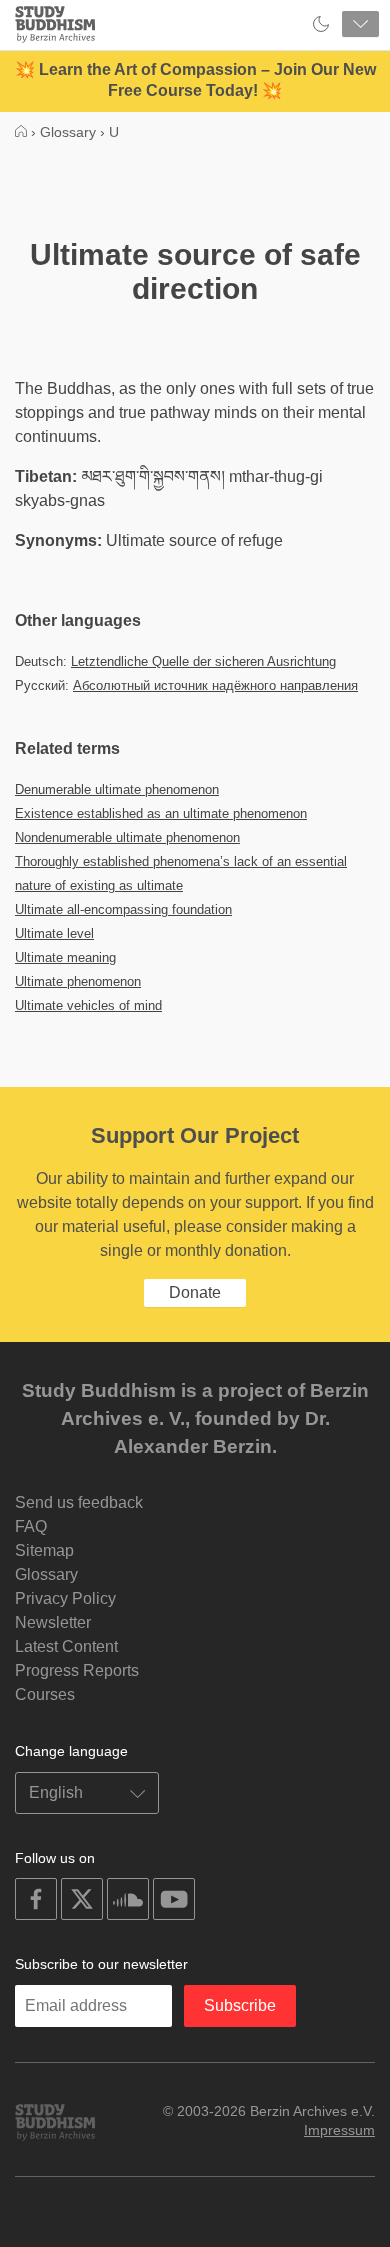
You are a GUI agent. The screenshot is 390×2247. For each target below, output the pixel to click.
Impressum (339, 2130)
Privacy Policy (65, 1598)
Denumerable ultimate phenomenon (117, 789)
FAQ (31, 1526)
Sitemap (44, 1550)
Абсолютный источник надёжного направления (215, 685)
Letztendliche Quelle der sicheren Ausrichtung (203, 661)
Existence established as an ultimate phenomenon (161, 813)
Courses (45, 1694)
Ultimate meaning (65, 957)
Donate (195, 1292)
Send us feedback (79, 1502)
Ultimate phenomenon (78, 981)
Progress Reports (77, 1670)
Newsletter (53, 1622)
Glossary (46, 1574)
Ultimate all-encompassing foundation (123, 909)
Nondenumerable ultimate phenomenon (127, 837)
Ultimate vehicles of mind (88, 1005)
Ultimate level (54, 933)
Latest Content (66, 1646)
